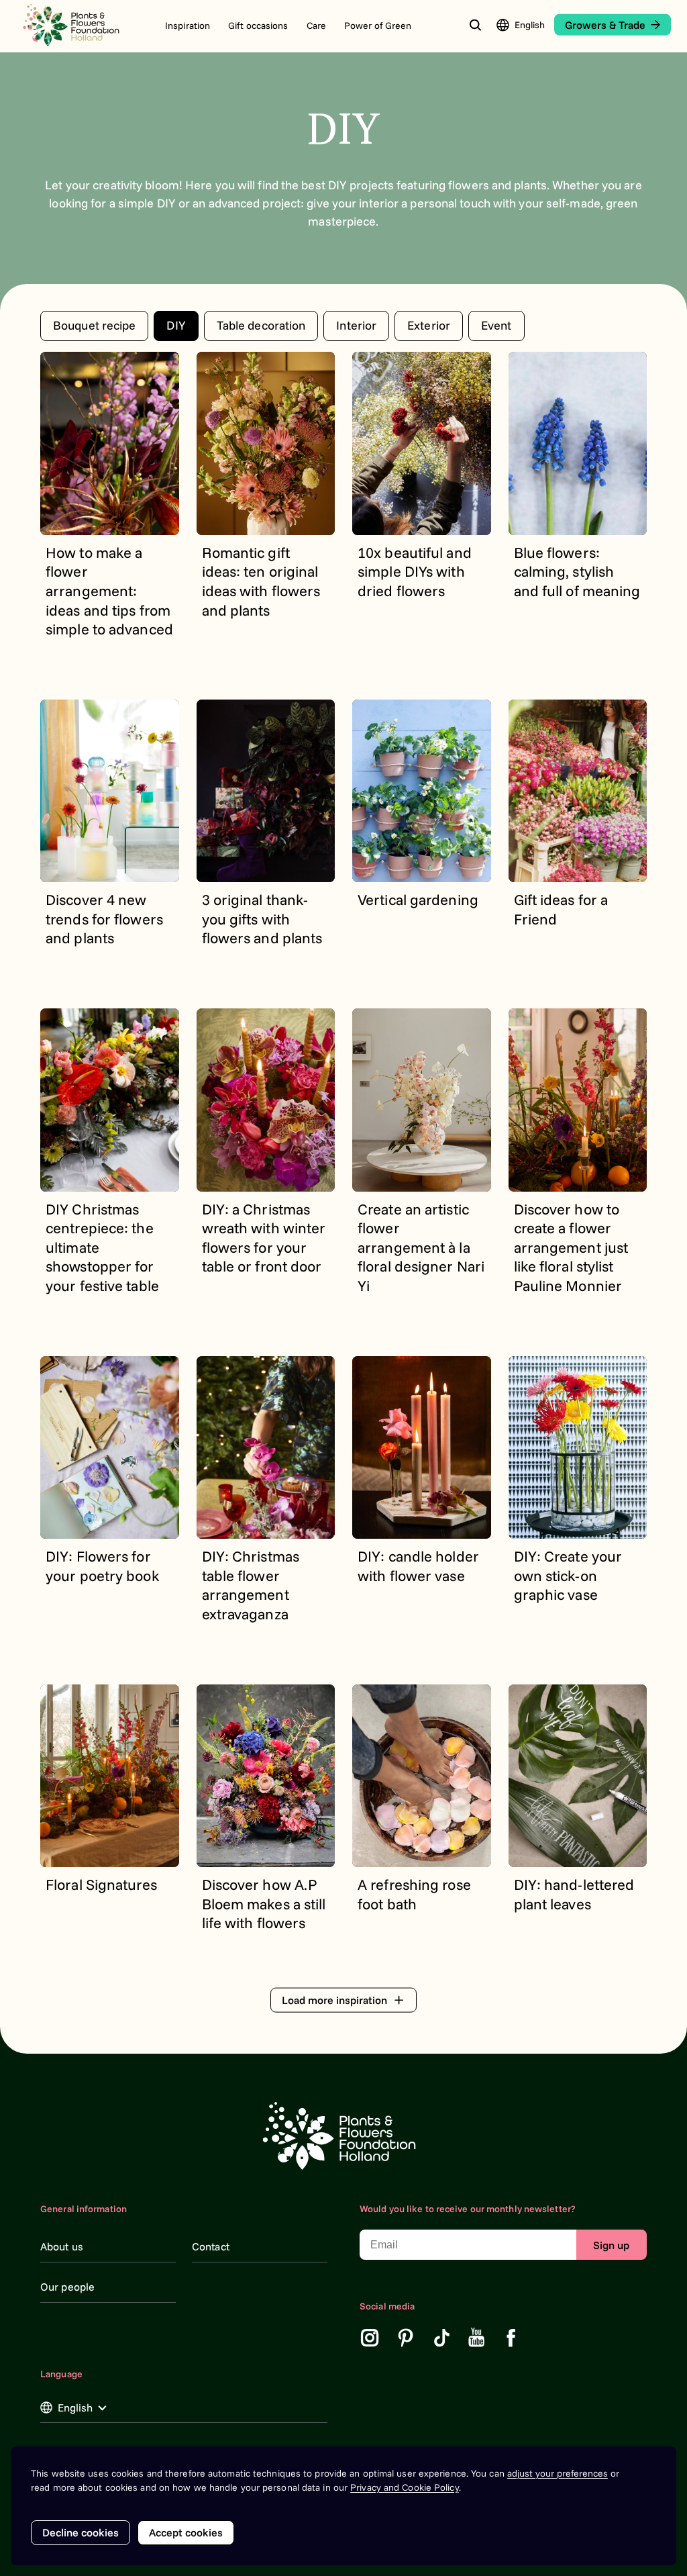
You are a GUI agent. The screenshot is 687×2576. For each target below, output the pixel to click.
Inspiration (188, 26)
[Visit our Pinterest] (406, 2338)
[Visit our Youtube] (477, 2338)
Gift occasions (258, 26)
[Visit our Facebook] (511, 2338)
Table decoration (261, 325)
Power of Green (378, 26)
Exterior (429, 325)
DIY (176, 325)
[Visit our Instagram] (370, 2338)
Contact (211, 2246)
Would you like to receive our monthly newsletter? (468, 2209)
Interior (356, 325)
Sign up (611, 2245)
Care (316, 26)
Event (496, 325)
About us (62, 2246)
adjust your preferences (558, 2473)
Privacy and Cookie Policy (405, 2487)
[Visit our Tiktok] (442, 2338)
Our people (67, 2287)
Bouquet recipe (94, 325)
